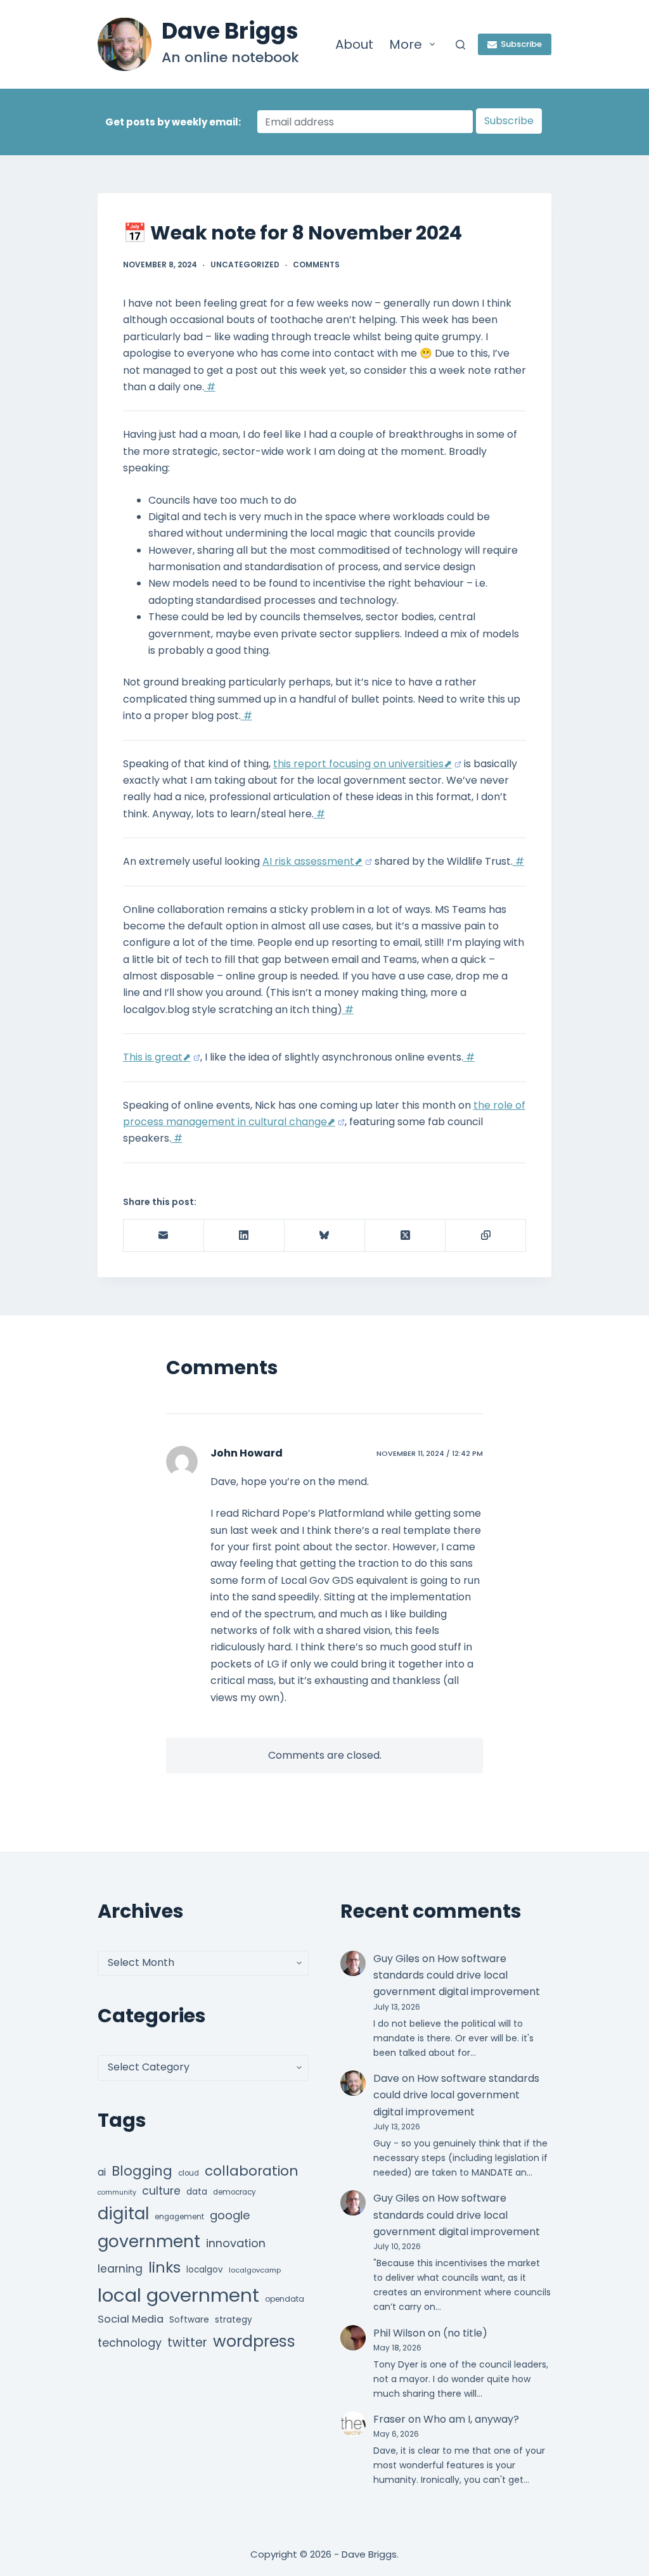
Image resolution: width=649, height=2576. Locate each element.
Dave (386, 2078)
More (406, 44)
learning (120, 2269)
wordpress (254, 2341)
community (117, 2192)
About (354, 44)
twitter (187, 2343)
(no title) (465, 2333)
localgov (205, 2270)
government (149, 2241)
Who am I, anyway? (471, 2419)
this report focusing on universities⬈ (363, 764)
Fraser (389, 2419)
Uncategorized (245, 265)
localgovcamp (255, 2270)
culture (161, 2191)
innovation (236, 2243)
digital (123, 2214)
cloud (189, 2173)
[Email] (164, 1236)
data (197, 2192)
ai (102, 2172)
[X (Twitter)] (405, 1236)
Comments (316, 265)
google (230, 2215)
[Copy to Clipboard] (486, 1236)
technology (130, 2343)
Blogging (142, 2171)
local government (178, 2295)
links (164, 2267)
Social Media (131, 2319)
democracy (235, 2192)
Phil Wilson (399, 2333)
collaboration (252, 2171)
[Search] (460, 45)
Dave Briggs (230, 31)
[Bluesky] (325, 1236)
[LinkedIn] (244, 1236)
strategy (234, 2320)
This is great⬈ (157, 1057)
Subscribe (521, 44)
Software (189, 2320)
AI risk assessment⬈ (312, 861)
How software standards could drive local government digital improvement (457, 1975)
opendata (285, 2299)
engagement (179, 2217)
